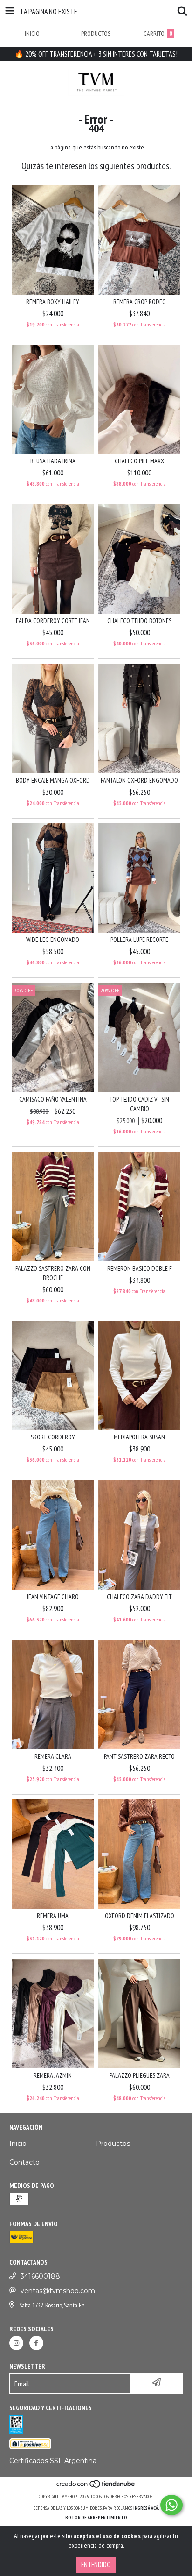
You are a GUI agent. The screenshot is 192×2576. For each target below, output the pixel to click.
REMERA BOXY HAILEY (53, 302)
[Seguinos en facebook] (36, 2343)
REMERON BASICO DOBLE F (140, 1268)
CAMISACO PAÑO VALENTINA (53, 1099)
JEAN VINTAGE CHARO (53, 1597)
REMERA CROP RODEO (140, 302)
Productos (113, 2144)
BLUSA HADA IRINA (53, 461)
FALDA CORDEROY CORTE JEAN (53, 621)
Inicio (18, 2144)
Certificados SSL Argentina (53, 2461)
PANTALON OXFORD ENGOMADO (139, 780)
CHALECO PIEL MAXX (139, 461)
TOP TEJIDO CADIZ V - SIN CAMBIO (139, 1104)
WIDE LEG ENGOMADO (53, 940)
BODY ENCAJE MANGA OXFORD (53, 780)
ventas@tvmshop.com (58, 2291)
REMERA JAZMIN (53, 2075)
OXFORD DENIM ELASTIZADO (140, 1916)
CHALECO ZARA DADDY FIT (139, 1597)
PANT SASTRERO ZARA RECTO (139, 1756)
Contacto (24, 2162)
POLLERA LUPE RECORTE (139, 940)
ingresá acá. (146, 2508)
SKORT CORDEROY (53, 1437)
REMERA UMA (53, 1916)
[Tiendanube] (96, 2487)
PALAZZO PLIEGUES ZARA (140, 2075)
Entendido (96, 2565)
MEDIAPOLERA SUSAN (139, 1437)
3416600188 (40, 2276)
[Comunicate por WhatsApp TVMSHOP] (171, 2505)
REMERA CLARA (53, 1756)
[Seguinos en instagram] (16, 2343)
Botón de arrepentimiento (96, 2517)
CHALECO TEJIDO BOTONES (139, 621)
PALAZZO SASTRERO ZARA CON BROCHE (53, 1273)
